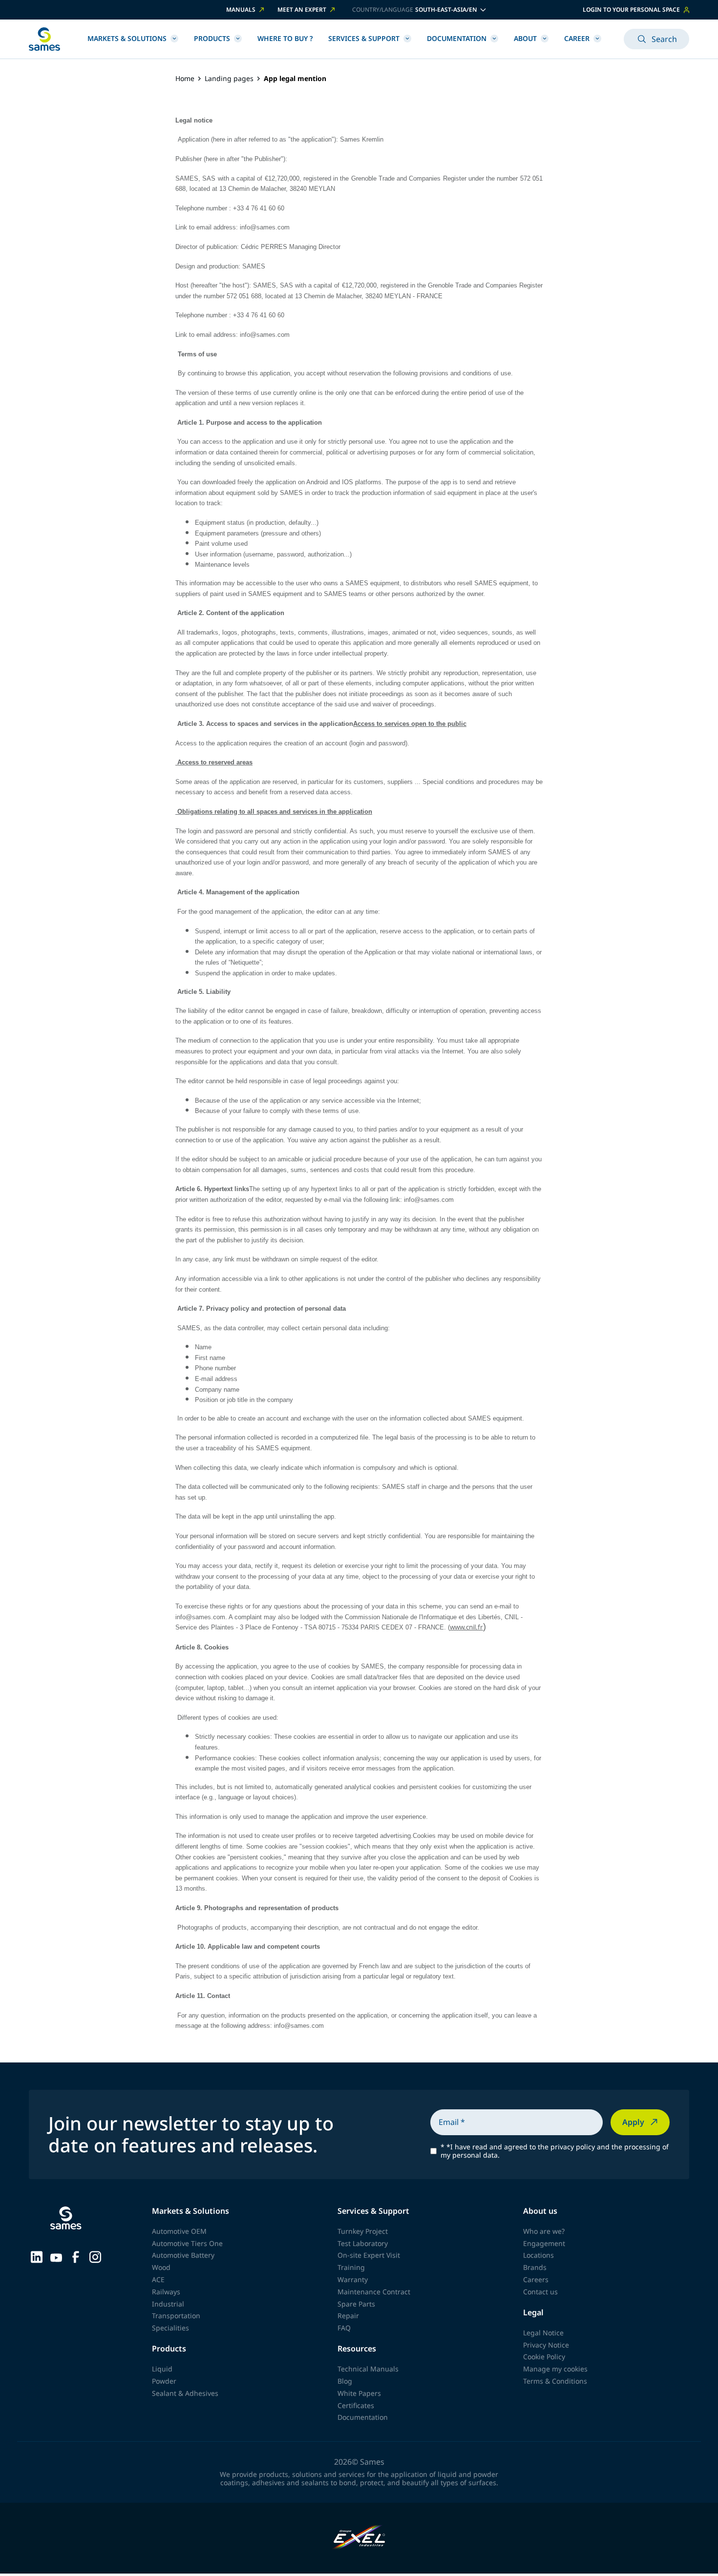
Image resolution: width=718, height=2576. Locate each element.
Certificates (356, 2405)
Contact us (540, 2292)
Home (185, 79)
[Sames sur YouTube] (56, 2256)
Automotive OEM (179, 2231)
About (525, 38)
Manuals (241, 10)
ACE (158, 2279)
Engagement (544, 2243)
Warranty (353, 2279)
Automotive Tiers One (187, 2243)
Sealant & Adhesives (185, 2393)
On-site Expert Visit (369, 2255)
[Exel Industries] (359, 2538)
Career (577, 38)
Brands (535, 2267)
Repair (348, 2316)
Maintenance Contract (374, 2292)
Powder (164, 2381)
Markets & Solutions (127, 38)
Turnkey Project (363, 2231)
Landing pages (229, 79)
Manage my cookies (555, 2369)
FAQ (344, 2328)
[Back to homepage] (44, 39)
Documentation (457, 38)
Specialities (170, 2328)
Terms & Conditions (555, 2381)
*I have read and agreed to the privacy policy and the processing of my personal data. (555, 2151)
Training (351, 2267)
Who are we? (544, 2231)
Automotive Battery (183, 2255)
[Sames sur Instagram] (95, 2256)
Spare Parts (356, 2304)
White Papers (359, 2393)
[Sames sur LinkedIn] (37, 2256)
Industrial (168, 2304)
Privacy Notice (546, 2345)
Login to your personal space (631, 10)
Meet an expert (302, 10)
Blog (345, 2381)
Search (664, 39)
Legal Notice (543, 2333)
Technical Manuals (368, 2369)
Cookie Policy (544, 2357)
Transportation (176, 2316)
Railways (166, 2292)
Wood (161, 2267)
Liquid (162, 2369)
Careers (536, 2279)
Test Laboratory (363, 2243)
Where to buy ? (285, 38)
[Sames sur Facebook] (76, 2256)
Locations (538, 2255)
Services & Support (364, 38)
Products (212, 38)
